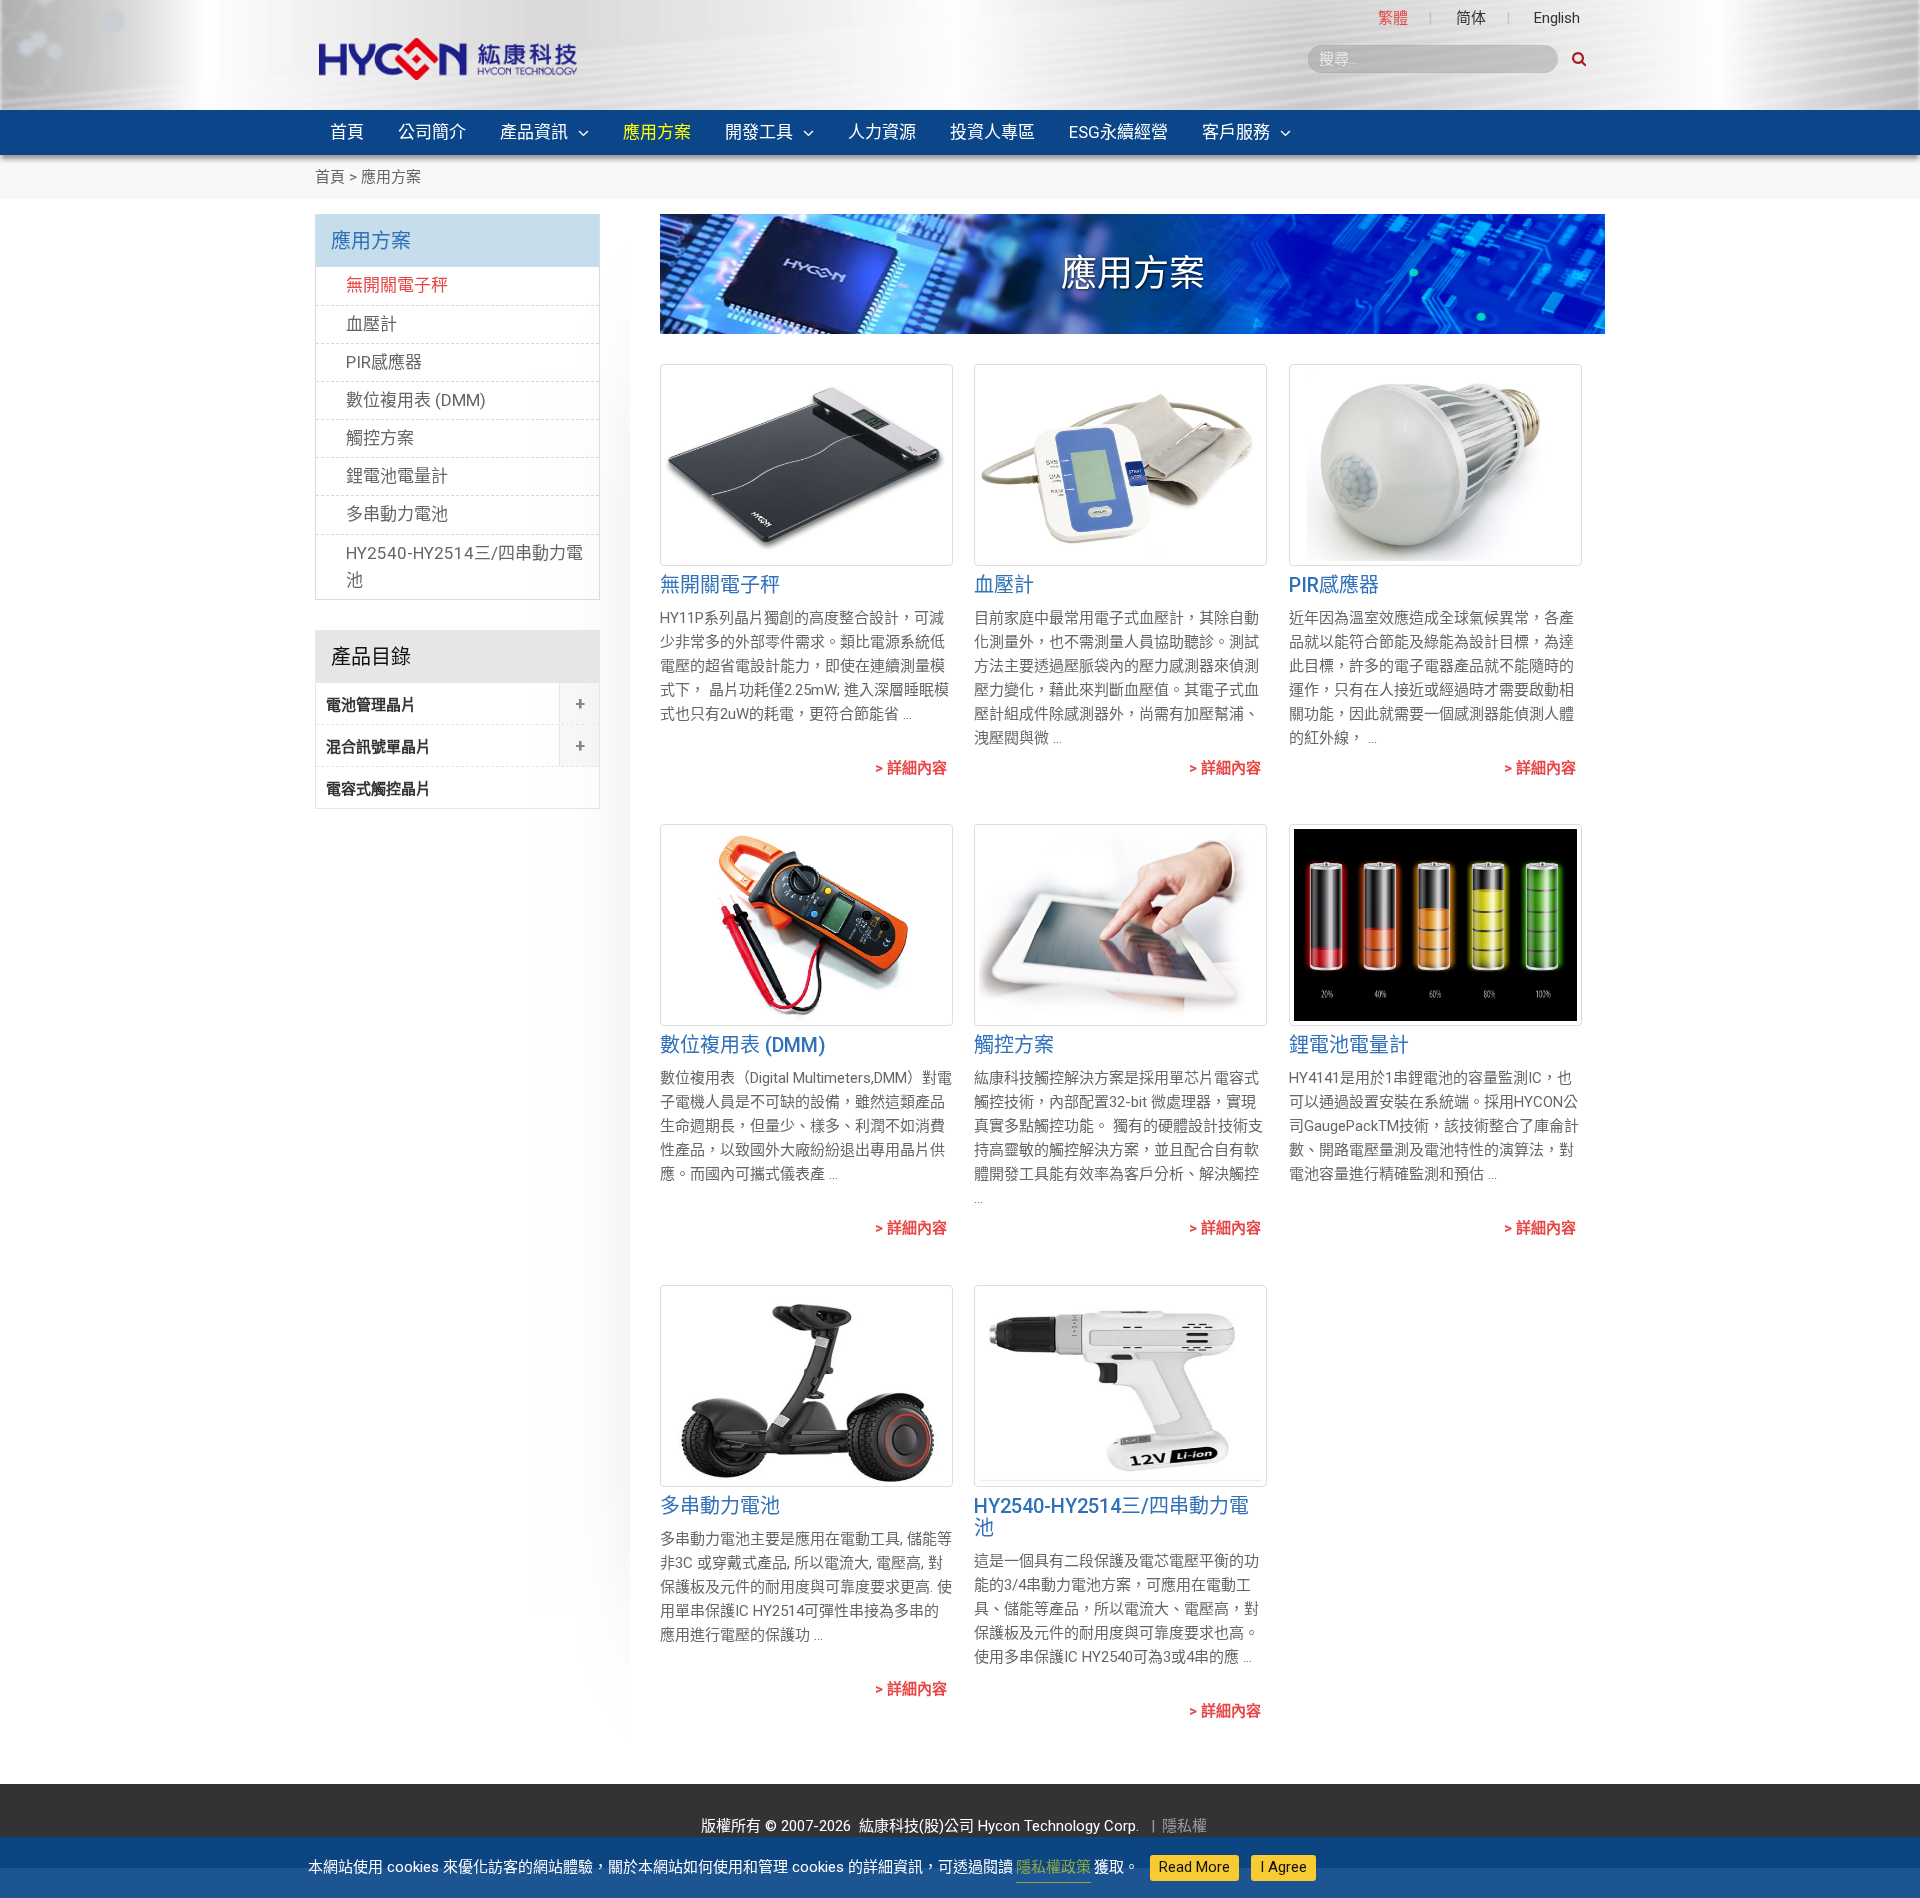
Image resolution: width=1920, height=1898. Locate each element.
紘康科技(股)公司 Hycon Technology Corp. (995, 1826)
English (1557, 18)
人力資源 (882, 132)
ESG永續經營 (1118, 132)
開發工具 (759, 132)
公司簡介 (432, 132)
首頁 (347, 132)
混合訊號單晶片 (378, 747)
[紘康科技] (448, 58)
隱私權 (1184, 1826)
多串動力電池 (720, 1506)
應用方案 (657, 132)
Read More (1194, 1867)
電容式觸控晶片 (378, 789)
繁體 (1393, 18)
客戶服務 (1236, 132)
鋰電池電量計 (1349, 1045)
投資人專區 (992, 132)
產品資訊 (534, 132)
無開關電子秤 (720, 585)
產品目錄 (371, 657)
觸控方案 (1014, 1045)
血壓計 (1004, 585)
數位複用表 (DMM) (743, 1045)
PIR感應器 (1334, 585)
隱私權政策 (1053, 1867)
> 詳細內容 (911, 768)
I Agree (1283, 1867)
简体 (1471, 18)
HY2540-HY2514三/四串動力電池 (1111, 1517)
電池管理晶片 (371, 705)
